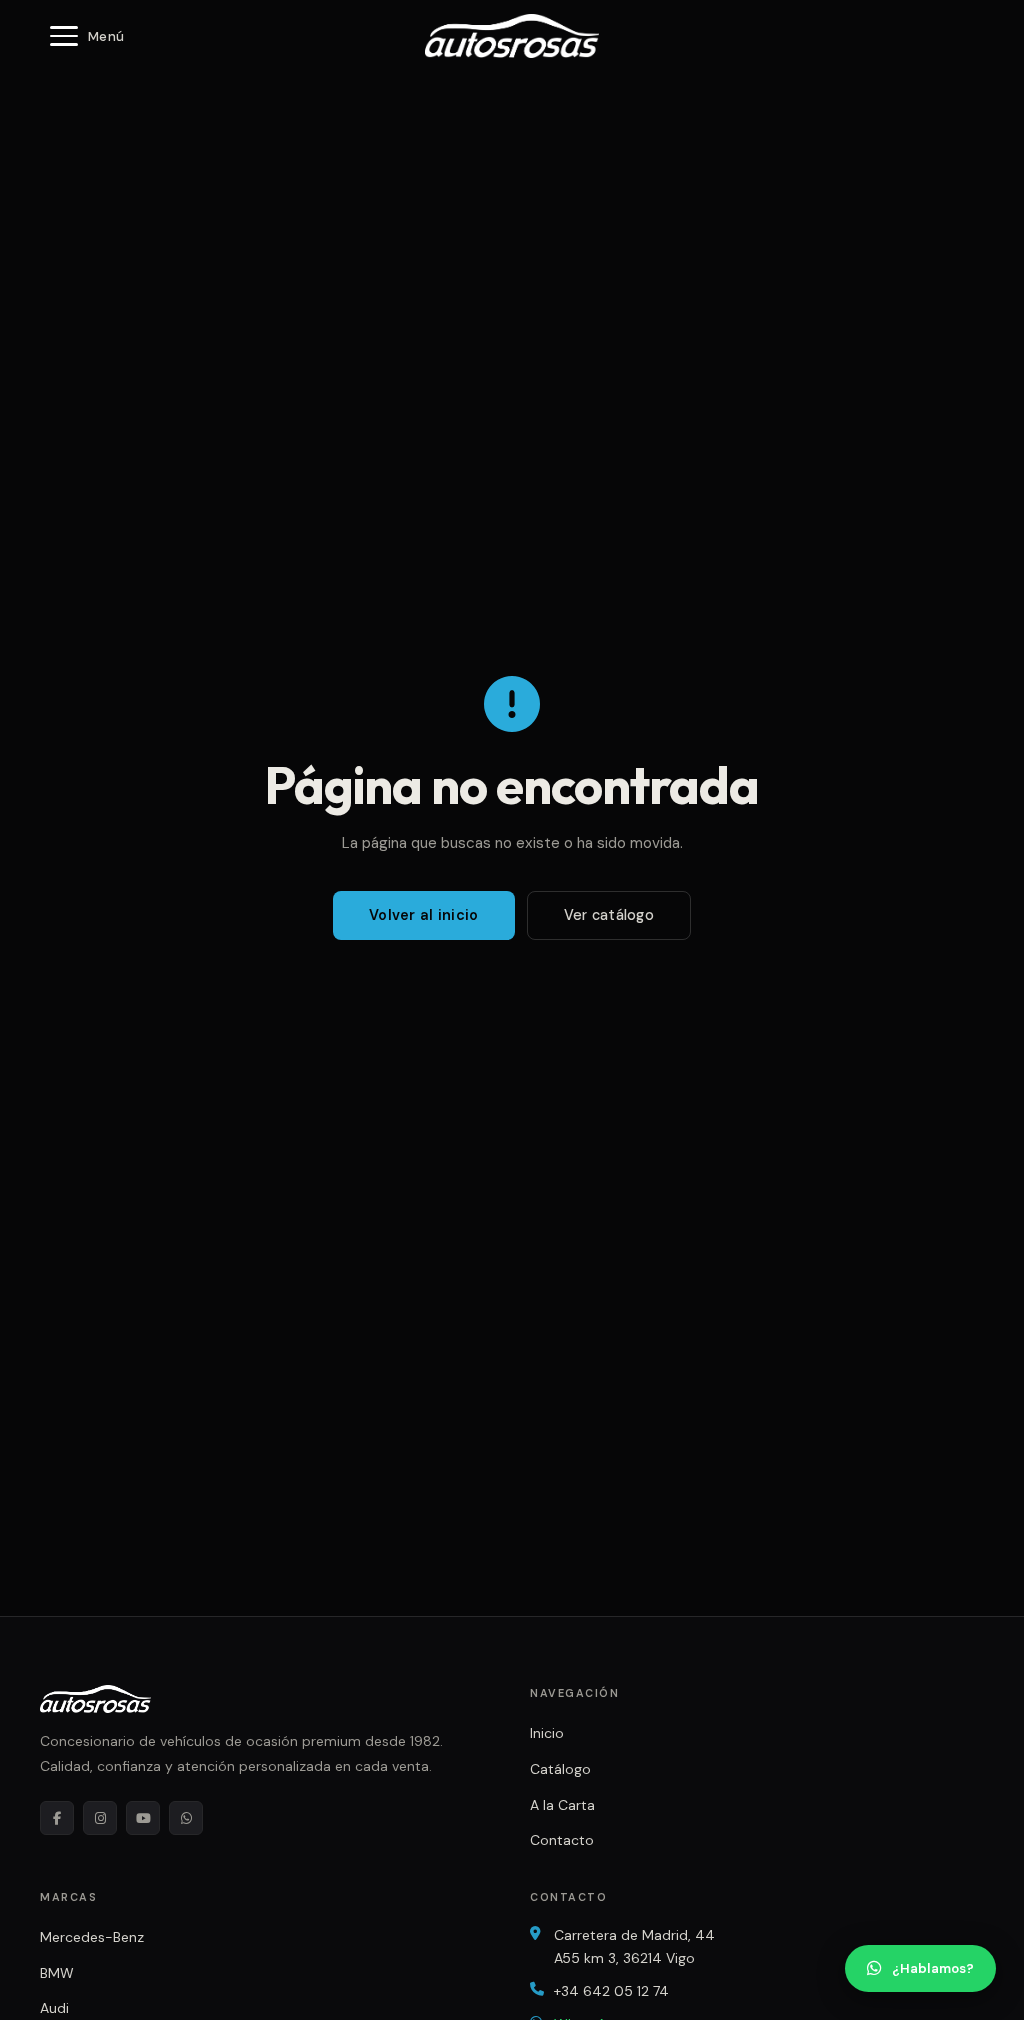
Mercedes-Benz (92, 1937)
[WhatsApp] (186, 1818)
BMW (57, 1973)
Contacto (562, 1840)
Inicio (547, 1733)
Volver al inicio (424, 915)
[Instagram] (100, 1818)
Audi (54, 2008)
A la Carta (562, 1805)
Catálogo (560, 1769)
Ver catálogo (609, 915)
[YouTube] (143, 1818)
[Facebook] (57, 1818)
